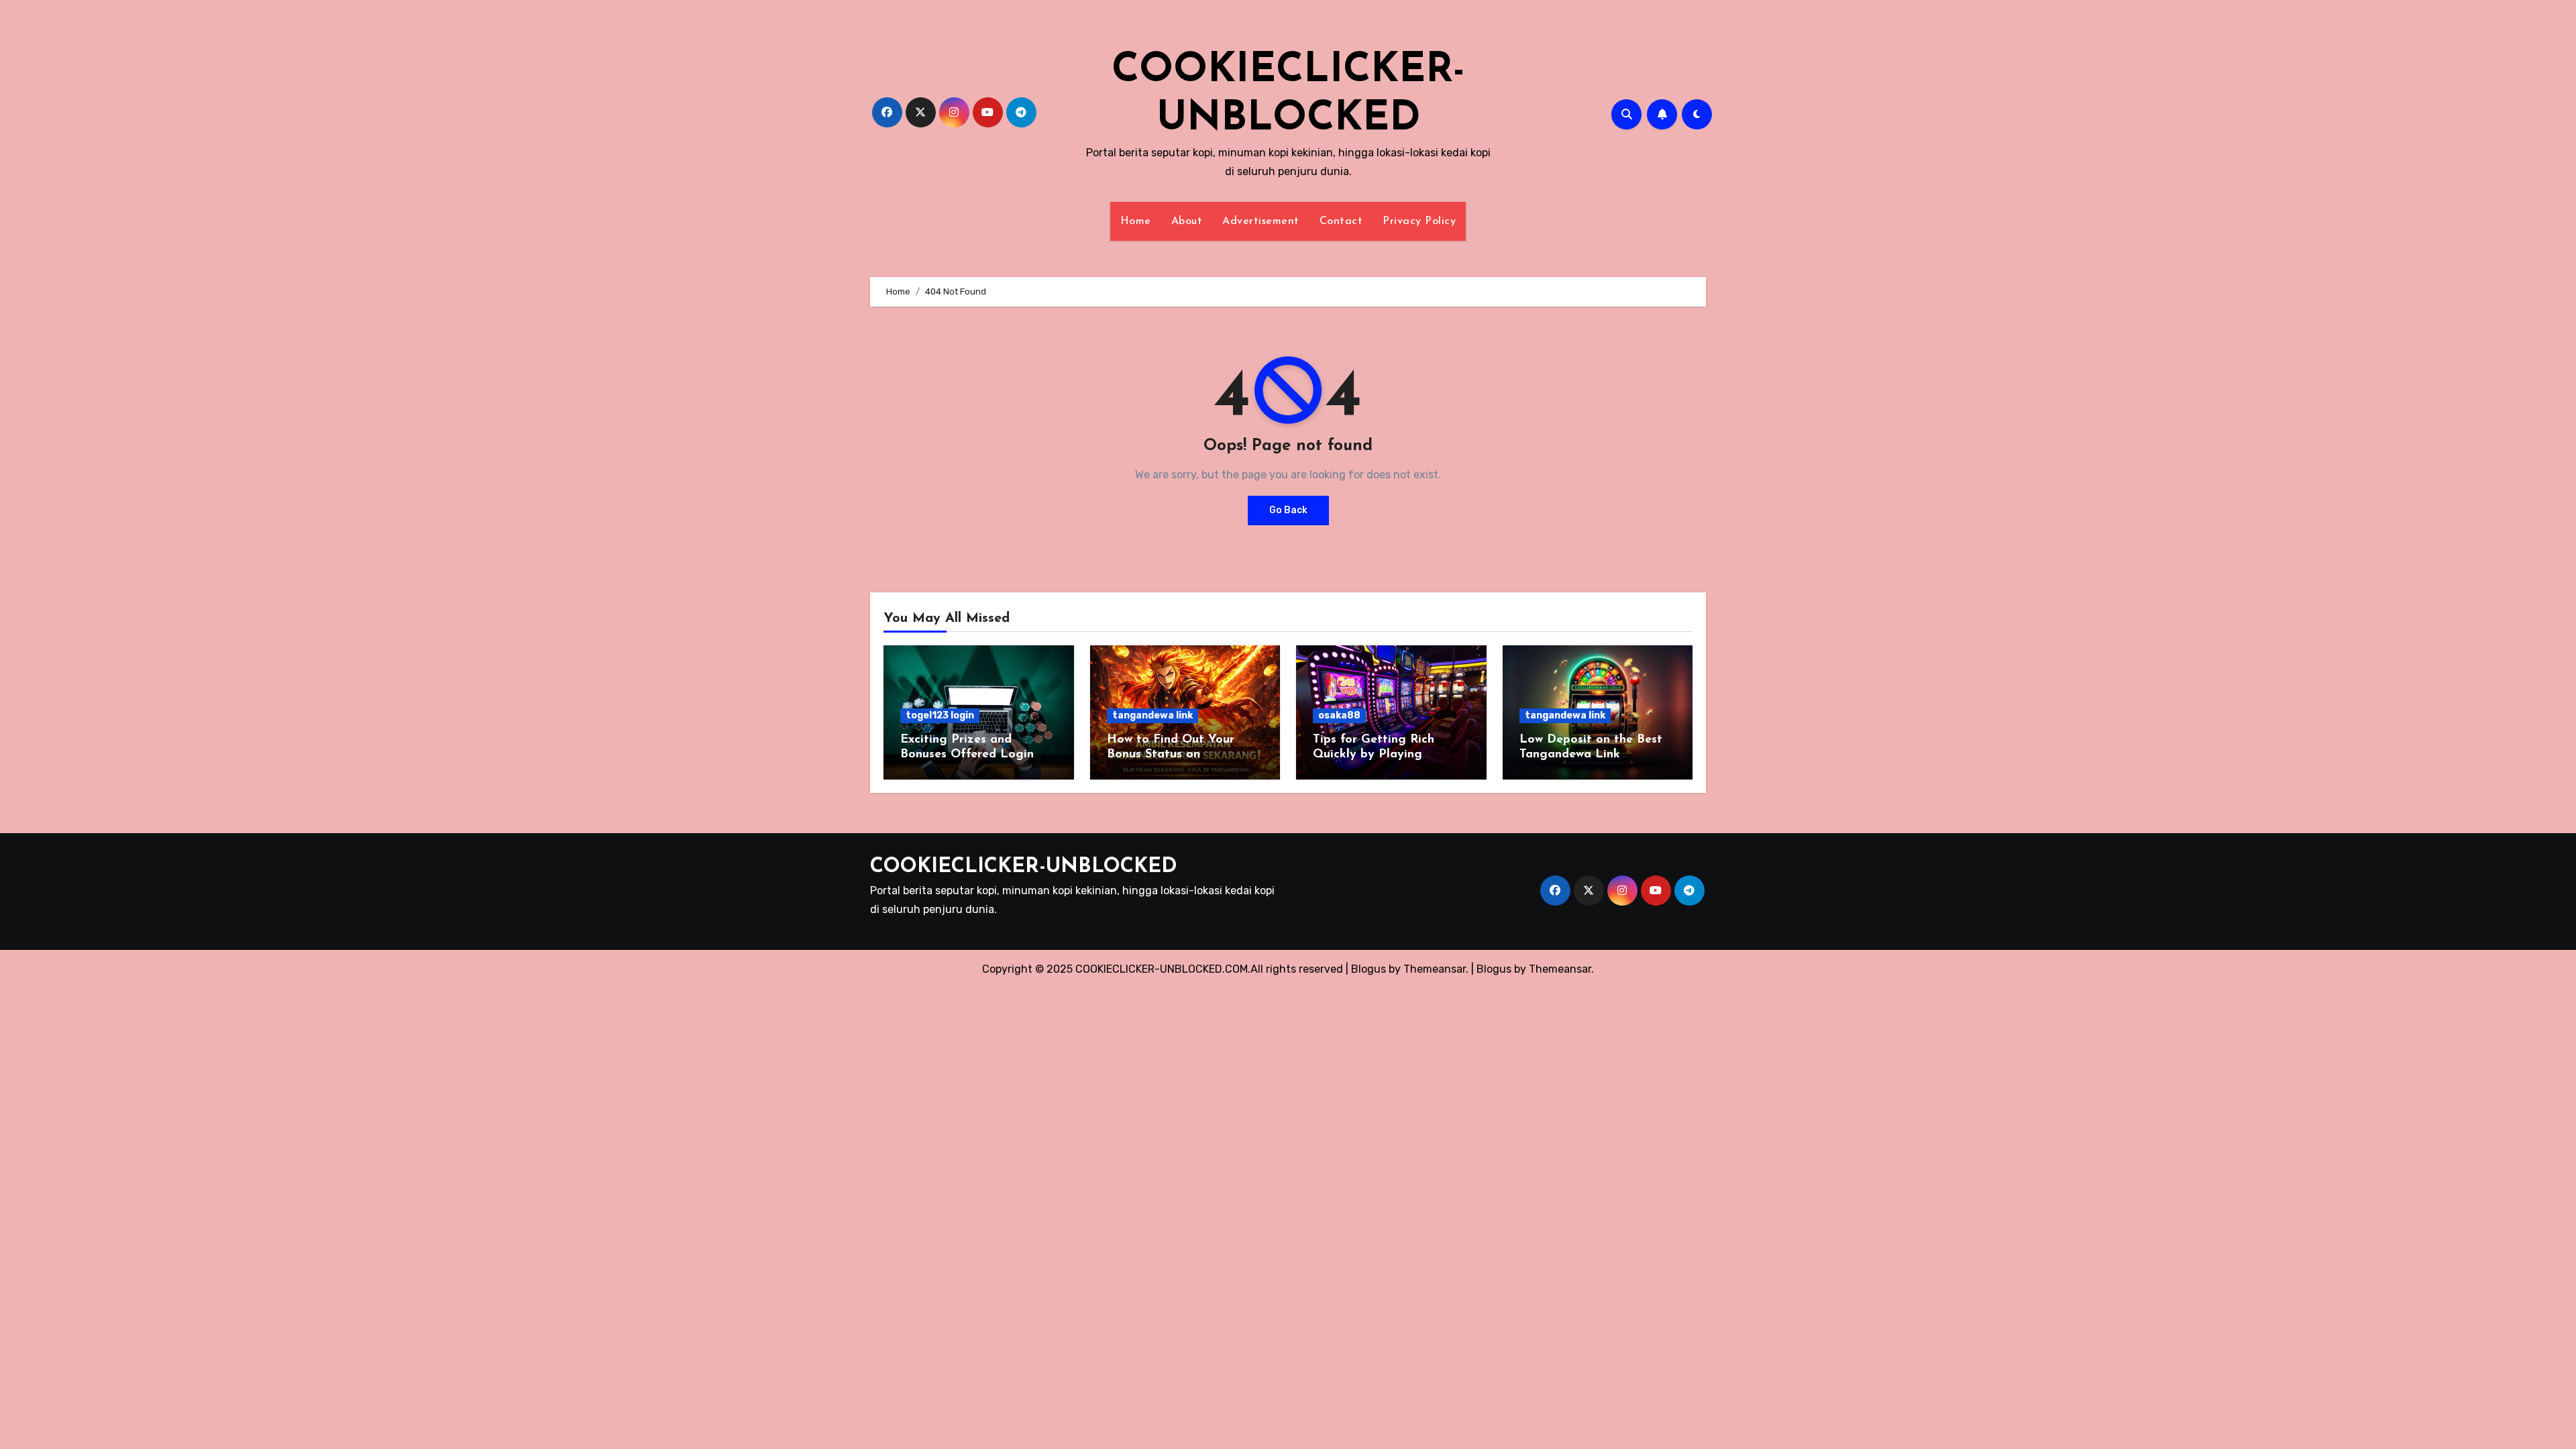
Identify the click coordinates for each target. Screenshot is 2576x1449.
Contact (1341, 221)
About (1187, 221)
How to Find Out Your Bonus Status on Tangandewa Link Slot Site (1184, 754)
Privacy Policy (1419, 221)
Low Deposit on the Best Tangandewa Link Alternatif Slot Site (1591, 754)
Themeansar (1560, 969)
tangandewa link (1152, 715)
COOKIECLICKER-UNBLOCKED (1024, 867)
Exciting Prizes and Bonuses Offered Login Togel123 (967, 754)
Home (1136, 221)
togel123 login (940, 715)
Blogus (1494, 969)
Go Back (1288, 510)
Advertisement (1261, 221)
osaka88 (1339, 715)
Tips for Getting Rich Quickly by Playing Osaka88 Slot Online (1374, 754)
